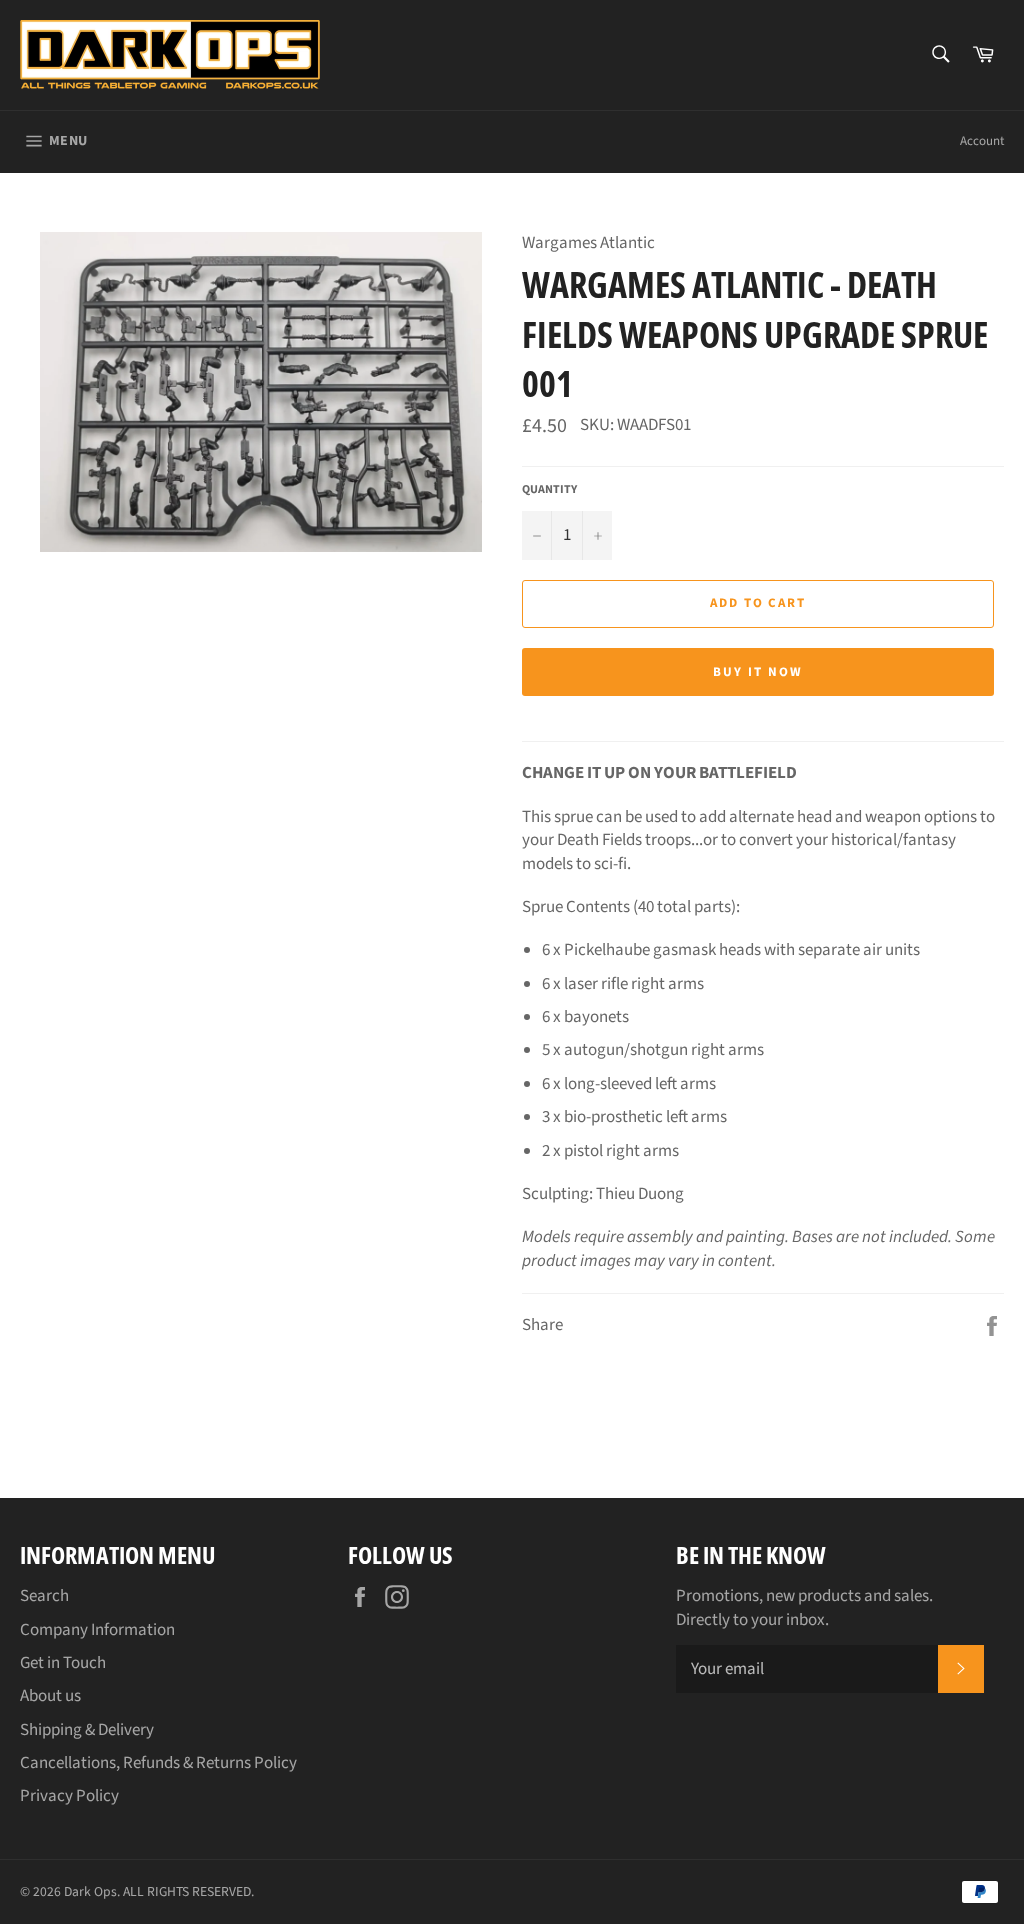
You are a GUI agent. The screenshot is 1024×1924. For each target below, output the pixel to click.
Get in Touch (63, 1663)
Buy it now (758, 672)
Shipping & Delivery (87, 1730)
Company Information (97, 1630)
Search (44, 1596)
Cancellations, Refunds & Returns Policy (158, 1763)
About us (50, 1696)
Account (982, 141)
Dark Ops (90, 1891)
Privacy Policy (69, 1796)
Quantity (549, 490)
